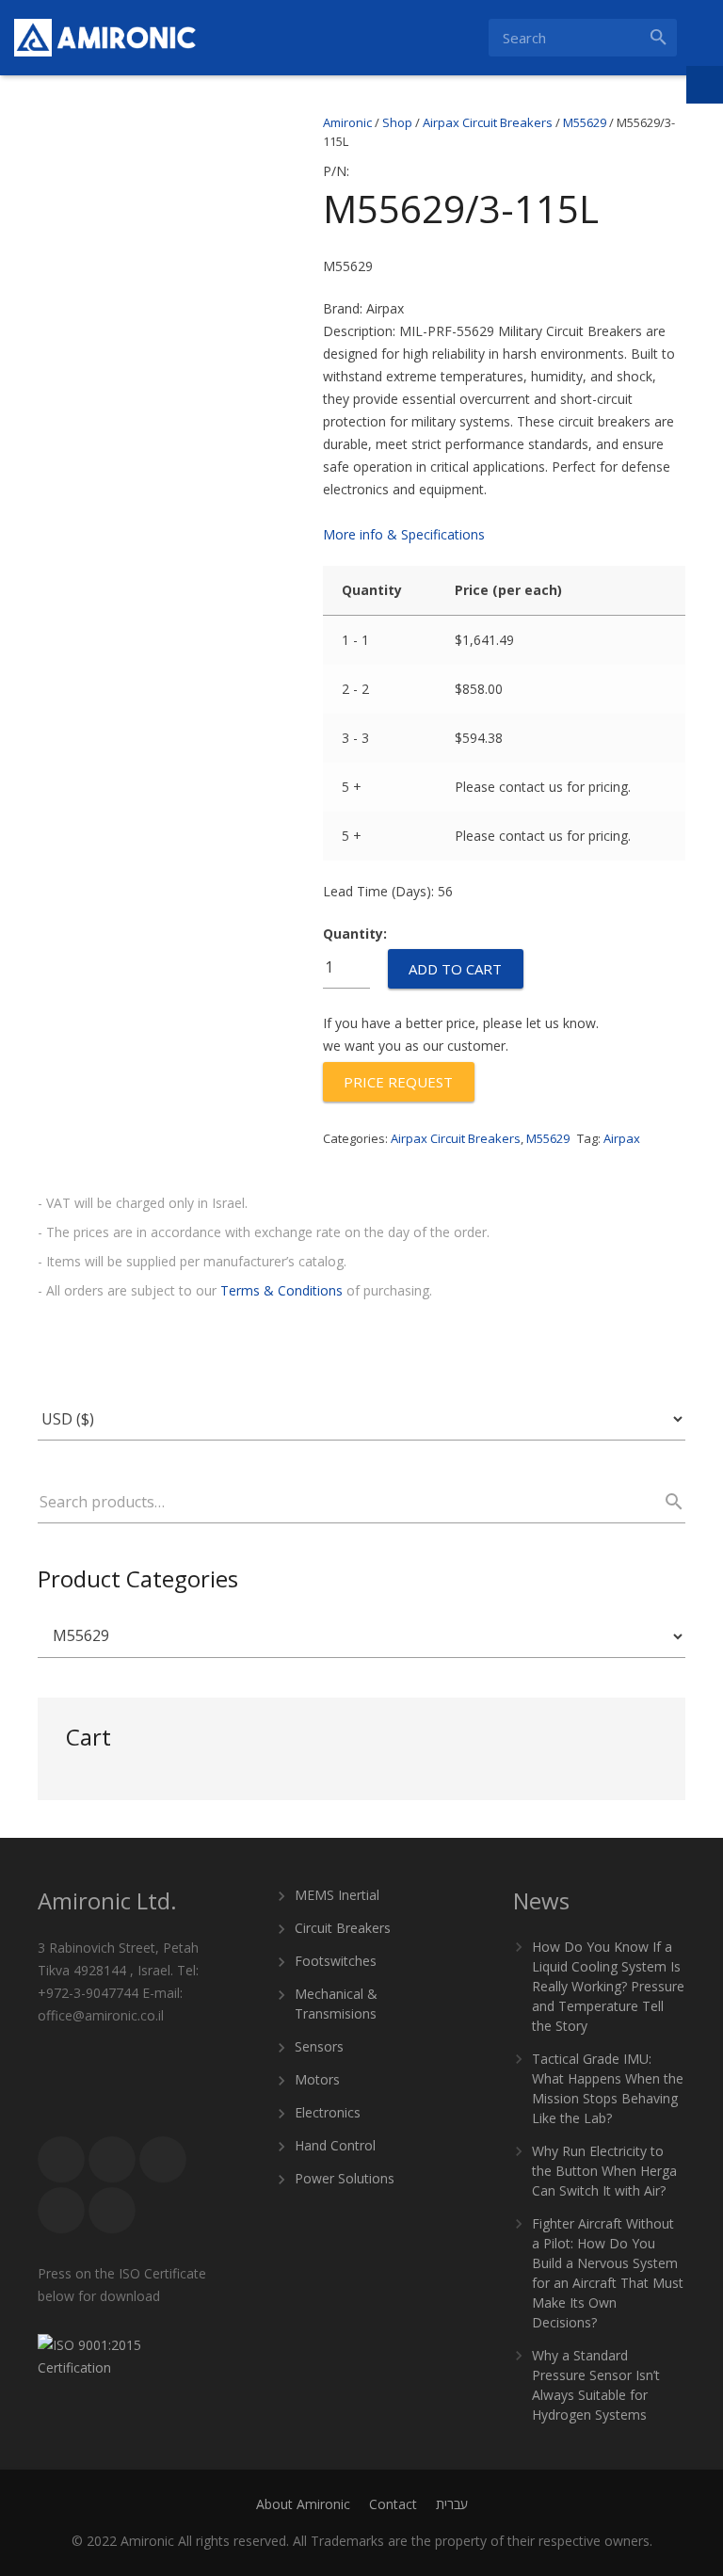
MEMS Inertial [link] (337, 1895)
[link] (105, 38)
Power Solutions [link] (345, 2178)
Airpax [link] (622, 1138)
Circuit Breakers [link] (343, 1928)
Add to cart (455, 969)
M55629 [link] (548, 1138)
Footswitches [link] (336, 1961)
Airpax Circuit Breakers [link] (456, 1138)
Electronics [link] (328, 2112)
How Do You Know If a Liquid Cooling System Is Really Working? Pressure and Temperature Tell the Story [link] (608, 1986)
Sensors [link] (319, 2046)
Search (666, 1502)
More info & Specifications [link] (404, 534)
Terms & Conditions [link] (281, 1290)
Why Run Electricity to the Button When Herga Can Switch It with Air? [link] (604, 2171)
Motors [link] (317, 2079)
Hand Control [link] (335, 2145)
